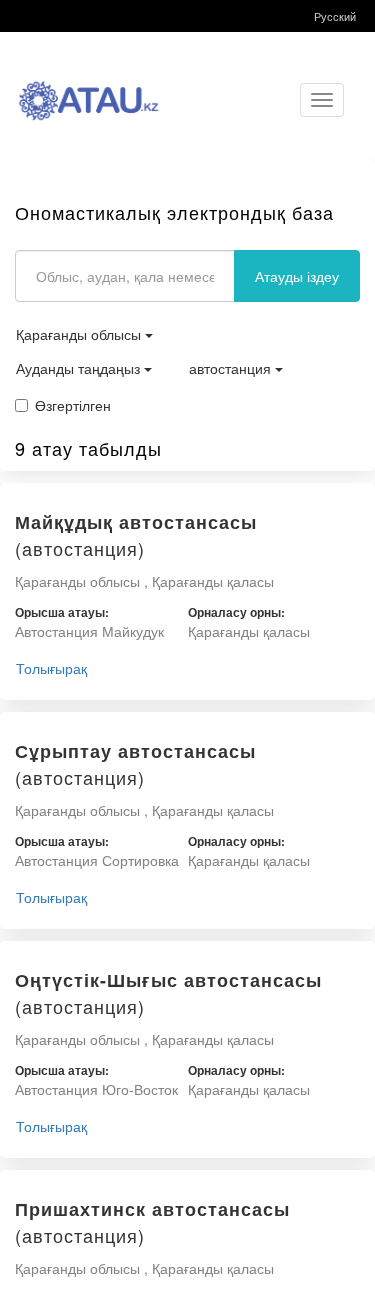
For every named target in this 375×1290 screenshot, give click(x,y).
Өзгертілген (73, 405)
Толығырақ (51, 668)
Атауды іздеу (297, 276)
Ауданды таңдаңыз (80, 368)
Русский (335, 16)
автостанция (232, 368)
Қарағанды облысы (80, 334)
